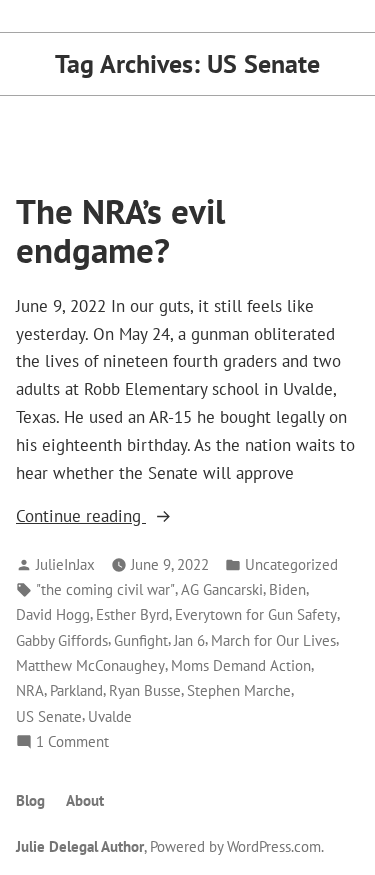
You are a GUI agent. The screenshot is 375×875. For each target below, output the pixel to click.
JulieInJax (65, 564)
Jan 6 (189, 640)
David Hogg (53, 614)
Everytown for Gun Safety (256, 614)
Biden (287, 589)
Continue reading (120, 516)
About (85, 800)
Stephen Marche (239, 690)
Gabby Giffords (62, 640)
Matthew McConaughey (90, 665)
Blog (30, 800)
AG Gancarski (222, 589)
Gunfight (141, 640)
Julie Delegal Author (80, 846)
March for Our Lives (273, 640)
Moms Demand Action (241, 665)
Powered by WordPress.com (235, 846)
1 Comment (72, 742)
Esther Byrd (132, 614)
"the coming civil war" (105, 589)
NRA (30, 690)
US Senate (49, 716)
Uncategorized (291, 564)
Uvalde (110, 716)
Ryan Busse (145, 690)
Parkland (76, 690)
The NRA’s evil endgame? (120, 230)
